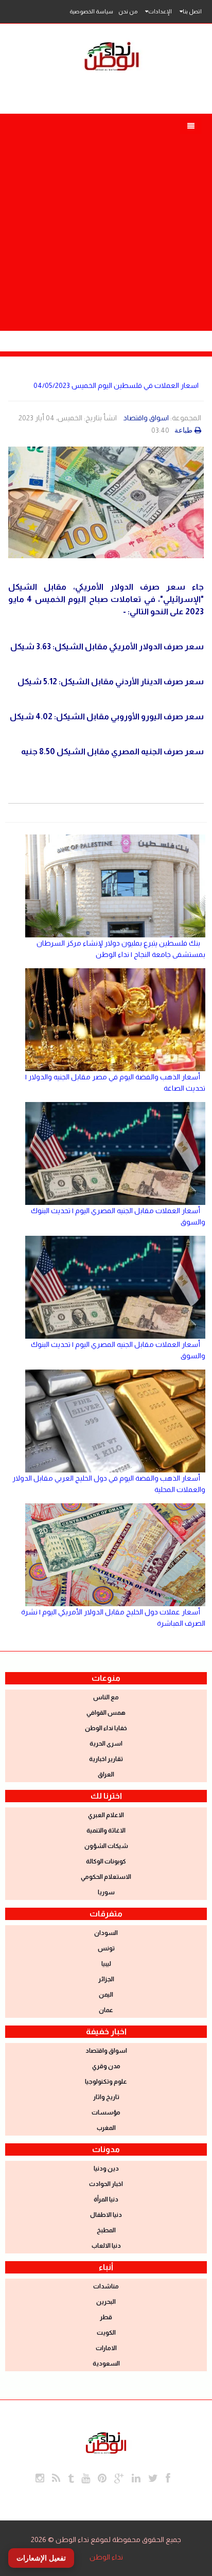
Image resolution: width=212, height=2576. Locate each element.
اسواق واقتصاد (146, 418)
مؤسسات (106, 2112)
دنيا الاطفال (106, 2215)
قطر (106, 2317)
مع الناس (106, 1697)
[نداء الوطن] (106, 2442)
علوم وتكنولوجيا (106, 2082)
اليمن (106, 1995)
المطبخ (106, 2230)
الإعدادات (160, 11)
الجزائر (106, 1979)
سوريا (106, 1892)
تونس (106, 1948)
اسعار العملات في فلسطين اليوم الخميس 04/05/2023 (116, 385)
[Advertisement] (106, 220)
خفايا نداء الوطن (106, 1728)
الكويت (106, 2333)
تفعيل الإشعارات (41, 2558)
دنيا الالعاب (106, 2246)
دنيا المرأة (106, 2199)
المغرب (106, 2128)
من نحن (128, 11)
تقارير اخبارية (106, 1759)
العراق (106, 1774)
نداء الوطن (106, 2557)
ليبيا (106, 1964)
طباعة (183, 430)
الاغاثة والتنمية (106, 1831)
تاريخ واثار (106, 2097)
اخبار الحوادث (106, 2184)
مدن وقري (106, 2066)
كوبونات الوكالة (106, 1861)
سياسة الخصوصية (91, 11)
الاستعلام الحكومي (106, 1877)
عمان (106, 2010)
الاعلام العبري (106, 1815)
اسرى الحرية (106, 1744)
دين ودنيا (106, 2169)
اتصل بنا (192, 11)
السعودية (106, 2364)
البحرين (106, 2302)
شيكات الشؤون (106, 1846)
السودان (106, 1933)
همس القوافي (106, 1713)
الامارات (106, 2348)
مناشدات (106, 2286)
